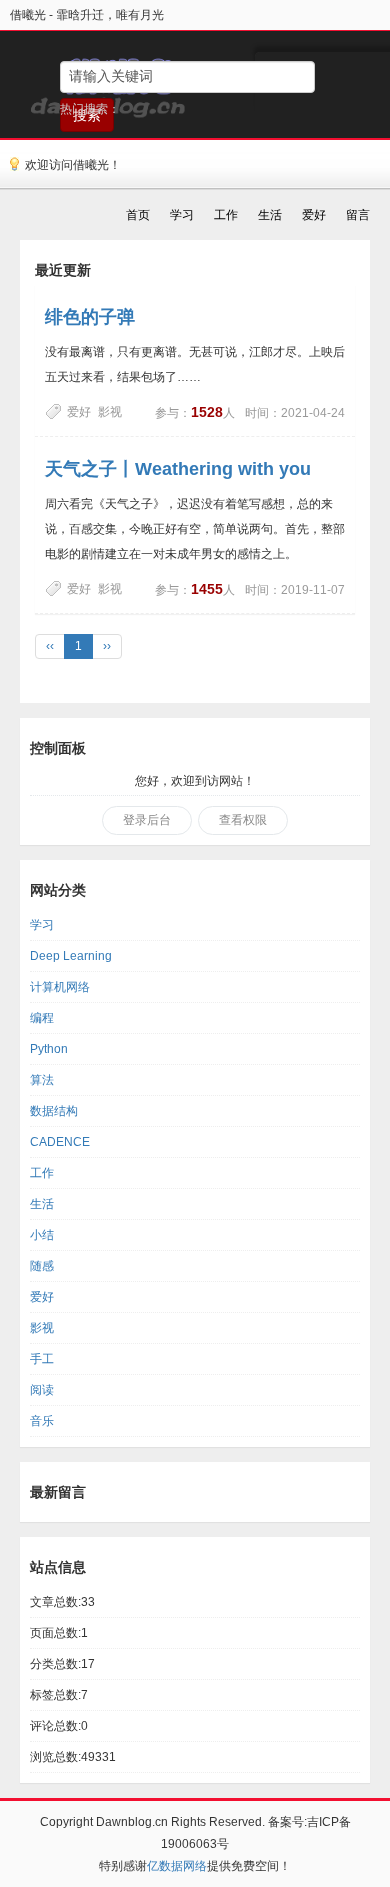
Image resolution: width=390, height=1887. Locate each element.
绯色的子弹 (90, 317)
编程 (42, 1018)
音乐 (42, 1421)
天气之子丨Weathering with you (178, 469)
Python (49, 1049)
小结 (42, 1235)
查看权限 (243, 820)
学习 (42, 925)
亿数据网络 (177, 1866)
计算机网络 (60, 987)
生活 (42, 1204)
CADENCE (60, 1142)
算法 (42, 1080)
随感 (42, 1266)
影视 (110, 412)
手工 (42, 1359)
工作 (42, 1173)
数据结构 (54, 1111)
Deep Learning (71, 956)
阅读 (42, 1390)
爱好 (79, 412)
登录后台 (147, 820)
